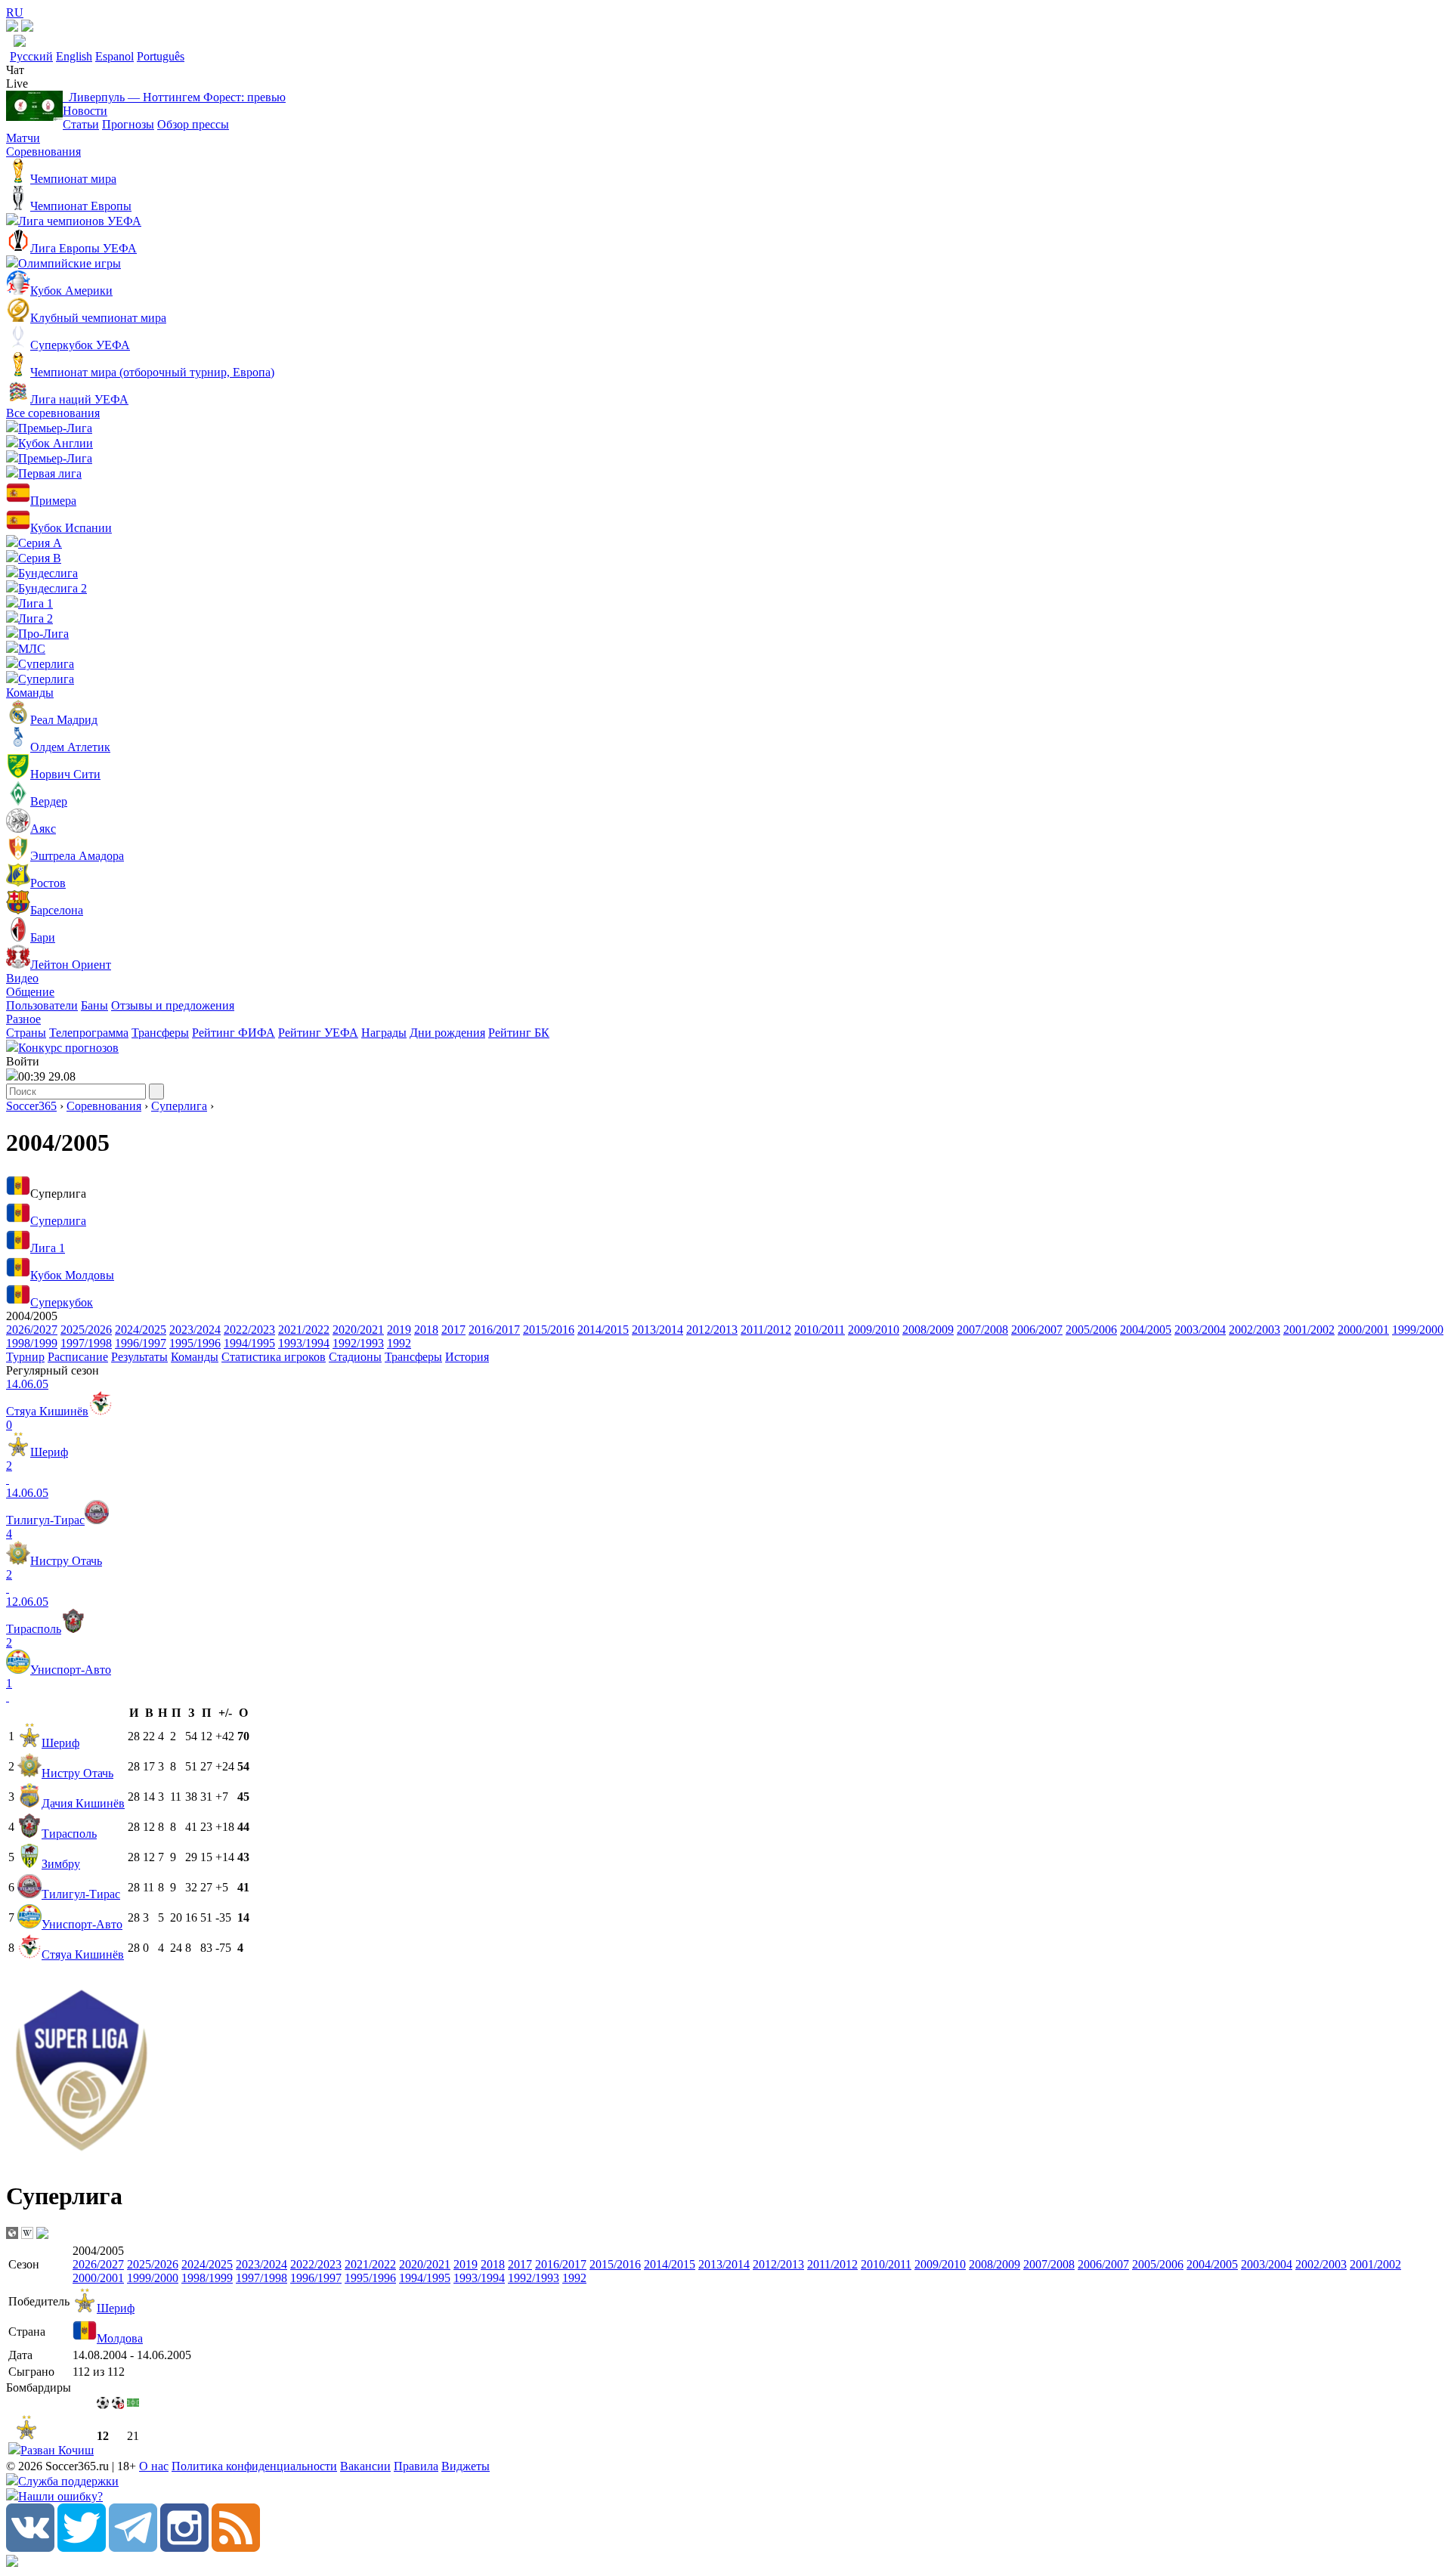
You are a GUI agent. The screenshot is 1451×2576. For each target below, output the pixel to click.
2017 (453, 1330)
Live (17, 83)
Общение (30, 992)
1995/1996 (195, 1343)
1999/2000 (1418, 1330)
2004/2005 (1146, 1330)
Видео (22, 978)
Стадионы (355, 1357)
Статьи (81, 124)
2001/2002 (1309, 1330)
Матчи (23, 138)
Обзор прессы (193, 124)
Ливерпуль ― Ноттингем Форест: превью (174, 97)
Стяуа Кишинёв (83, 1954)
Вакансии (365, 2466)
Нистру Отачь (77, 1773)
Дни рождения (447, 1033)
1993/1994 (304, 1343)
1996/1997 (141, 1343)
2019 (399, 1330)
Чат (15, 70)
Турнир (25, 1357)
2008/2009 (928, 1330)
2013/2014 (657, 1330)
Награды (384, 1033)
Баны (94, 1005)
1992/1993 (358, 1343)
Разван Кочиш (57, 2450)
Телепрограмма (89, 1033)
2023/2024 (195, 1330)
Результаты (139, 1357)
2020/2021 (358, 1330)
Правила (416, 2466)
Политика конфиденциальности (254, 2466)
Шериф (60, 1743)
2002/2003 (1255, 1330)
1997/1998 (86, 1343)
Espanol (114, 56)
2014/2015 (603, 1330)
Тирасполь (69, 1834)
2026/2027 (32, 1330)
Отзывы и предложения (173, 1005)
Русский (31, 56)
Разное (23, 1019)
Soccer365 (31, 1106)
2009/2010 (874, 1330)
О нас (154, 2466)
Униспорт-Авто (82, 1924)
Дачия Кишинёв (83, 1803)
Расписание (78, 1357)
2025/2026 (86, 1330)
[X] (82, 2548)
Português (161, 56)
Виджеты (466, 2466)
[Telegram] (133, 2548)
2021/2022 (304, 1330)
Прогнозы (128, 124)
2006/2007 (1037, 1330)
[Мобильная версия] (27, 28)
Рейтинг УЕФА (318, 1033)
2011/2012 (766, 1330)
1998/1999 (32, 1343)
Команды (30, 693)
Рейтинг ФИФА (234, 1033)
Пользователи (42, 1005)
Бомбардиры (39, 2387)
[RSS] (236, 2548)
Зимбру (61, 1864)
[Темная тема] (12, 28)
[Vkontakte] (30, 2548)
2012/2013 (712, 1330)
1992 (399, 1343)
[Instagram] (184, 2548)
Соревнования (43, 152)
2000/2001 (1363, 1330)
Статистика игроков (274, 1357)
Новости (85, 111)
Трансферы (160, 1033)
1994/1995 (249, 1343)
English (74, 56)
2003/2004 (1200, 1330)
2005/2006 (1091, 1330)
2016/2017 (494, 1330)
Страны (26, 1033)
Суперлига (179, 1106)
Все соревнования (53, 413)
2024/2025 (141, 1330)
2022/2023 (249, 1330)
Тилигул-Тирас (81, 1894)
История (467, 1357)
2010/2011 (820, 1330)
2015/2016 (549, 1330)
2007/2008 (982, 1330)
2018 (426, 1330)
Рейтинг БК (519, 1033)
